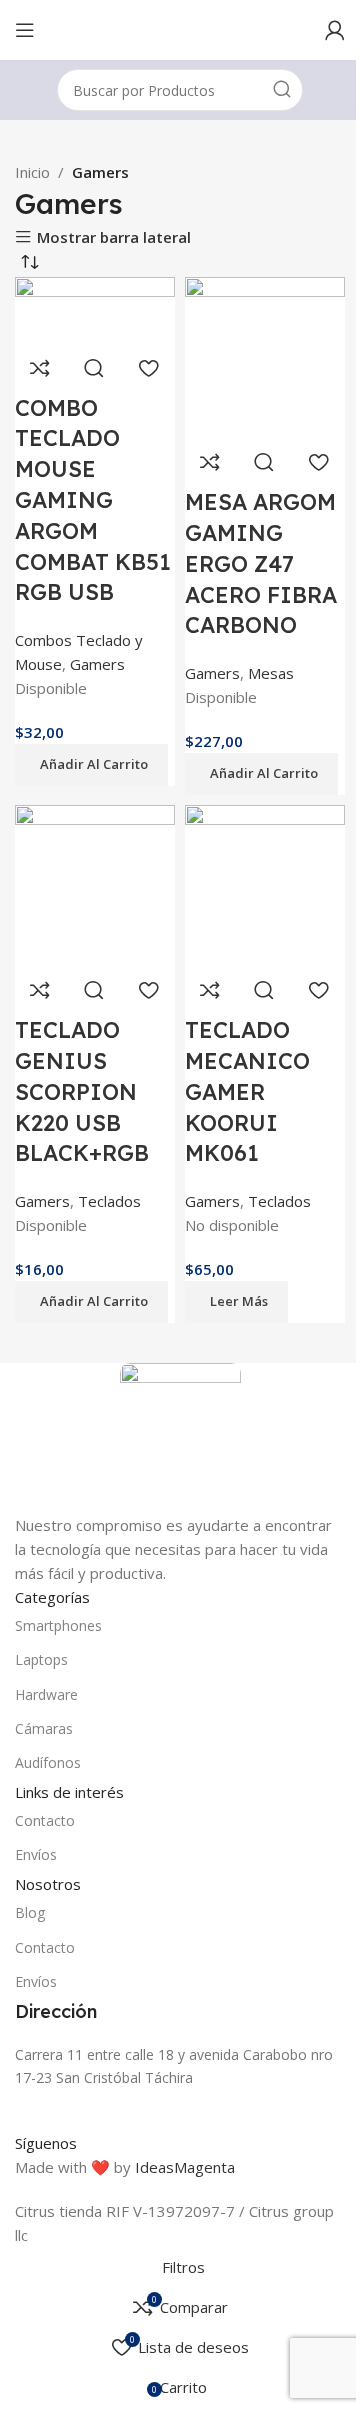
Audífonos (48, 1762)
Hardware (46, 1694)
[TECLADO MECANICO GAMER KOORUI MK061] (265, 883)
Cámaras (44, 1728)
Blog (30, 1912)
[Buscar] (282, 90)
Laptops (41, 1659)
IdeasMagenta (185, 2167)
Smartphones (58, 1625)
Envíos (36, 1854)
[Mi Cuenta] (335, 30)
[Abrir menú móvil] (25, 30)
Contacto (45, 1820)
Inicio (32, 172)
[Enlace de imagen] (180, 1436)
